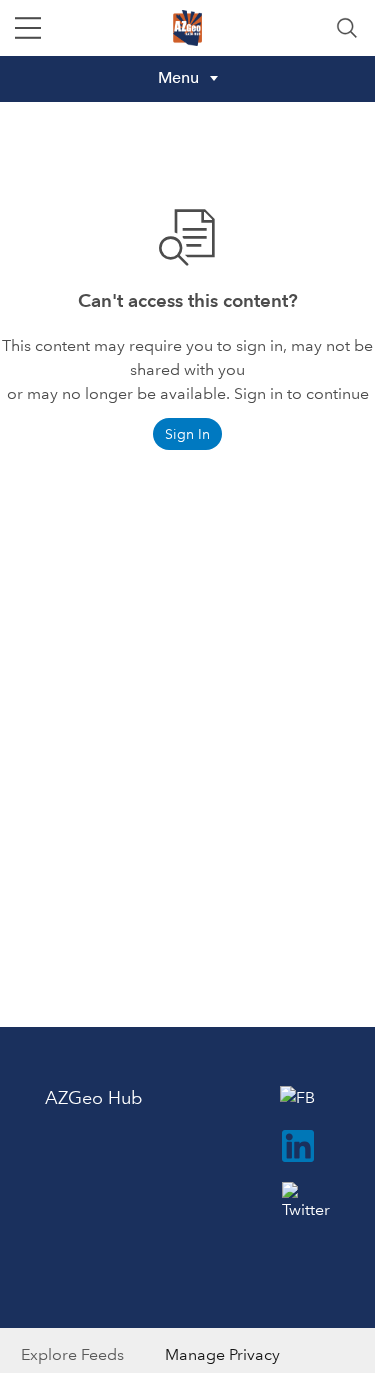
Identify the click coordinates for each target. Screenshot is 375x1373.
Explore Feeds (72, 1354)
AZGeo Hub (93, 1098)
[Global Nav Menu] (28, 28)
